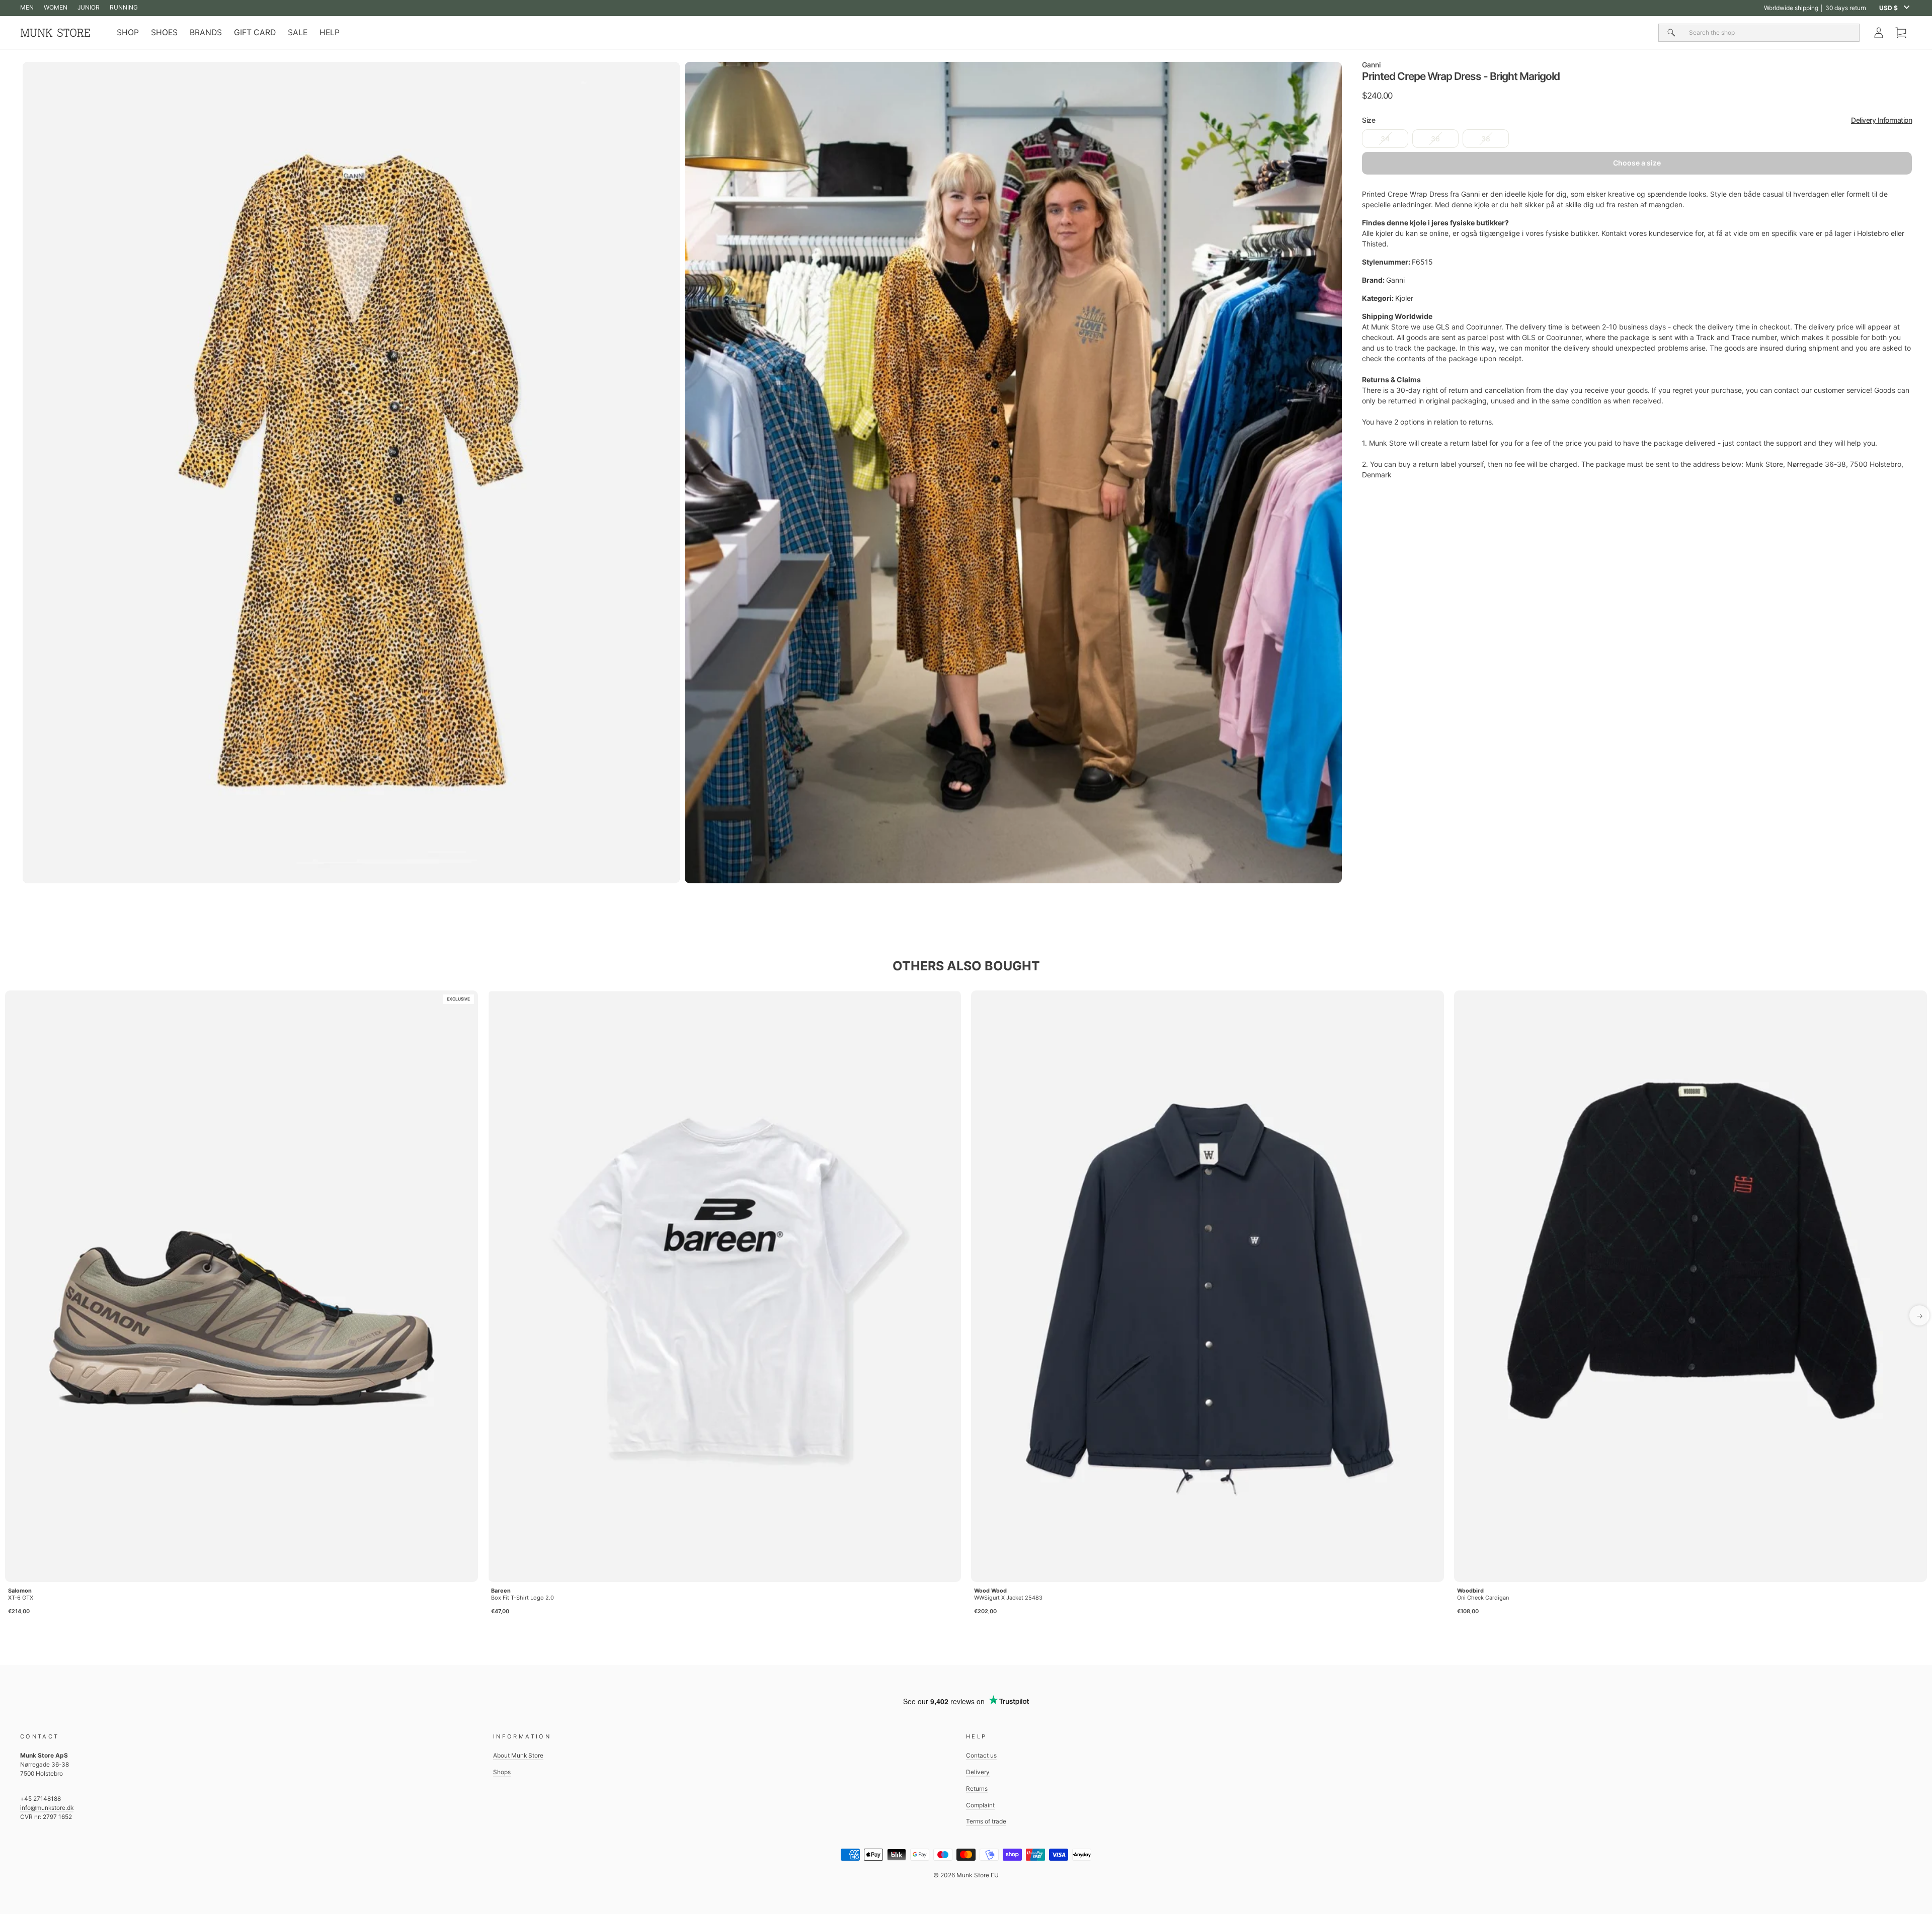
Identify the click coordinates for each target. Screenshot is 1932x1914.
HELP (330, 32)
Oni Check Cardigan (1483, 1598)
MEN (27, 7)
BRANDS (206, 32)
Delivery (978, 1772)
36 (1435, 139)
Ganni (1371, 65)
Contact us (981, 1755)
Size (1637, 120)
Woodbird (1470, 1591)
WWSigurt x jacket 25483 (1008, 1598)
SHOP (128, 32)
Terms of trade (986, 1821)
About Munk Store (518, 1755)
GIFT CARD (255, 32)
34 (1385, 139)
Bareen (501, 1591)
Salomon (20, 1591)
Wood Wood (990, 1591)
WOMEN (56, 7)
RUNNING (124, 7)
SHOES (164, 32)
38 (1486, 139)
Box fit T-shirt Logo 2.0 (522, 1598)
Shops (502, 1772)
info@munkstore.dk (47, 1808)
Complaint (980, 1805)
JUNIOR (89, 7)
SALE (298, 32)
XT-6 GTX (21, 1598)
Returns (977, 1788)
